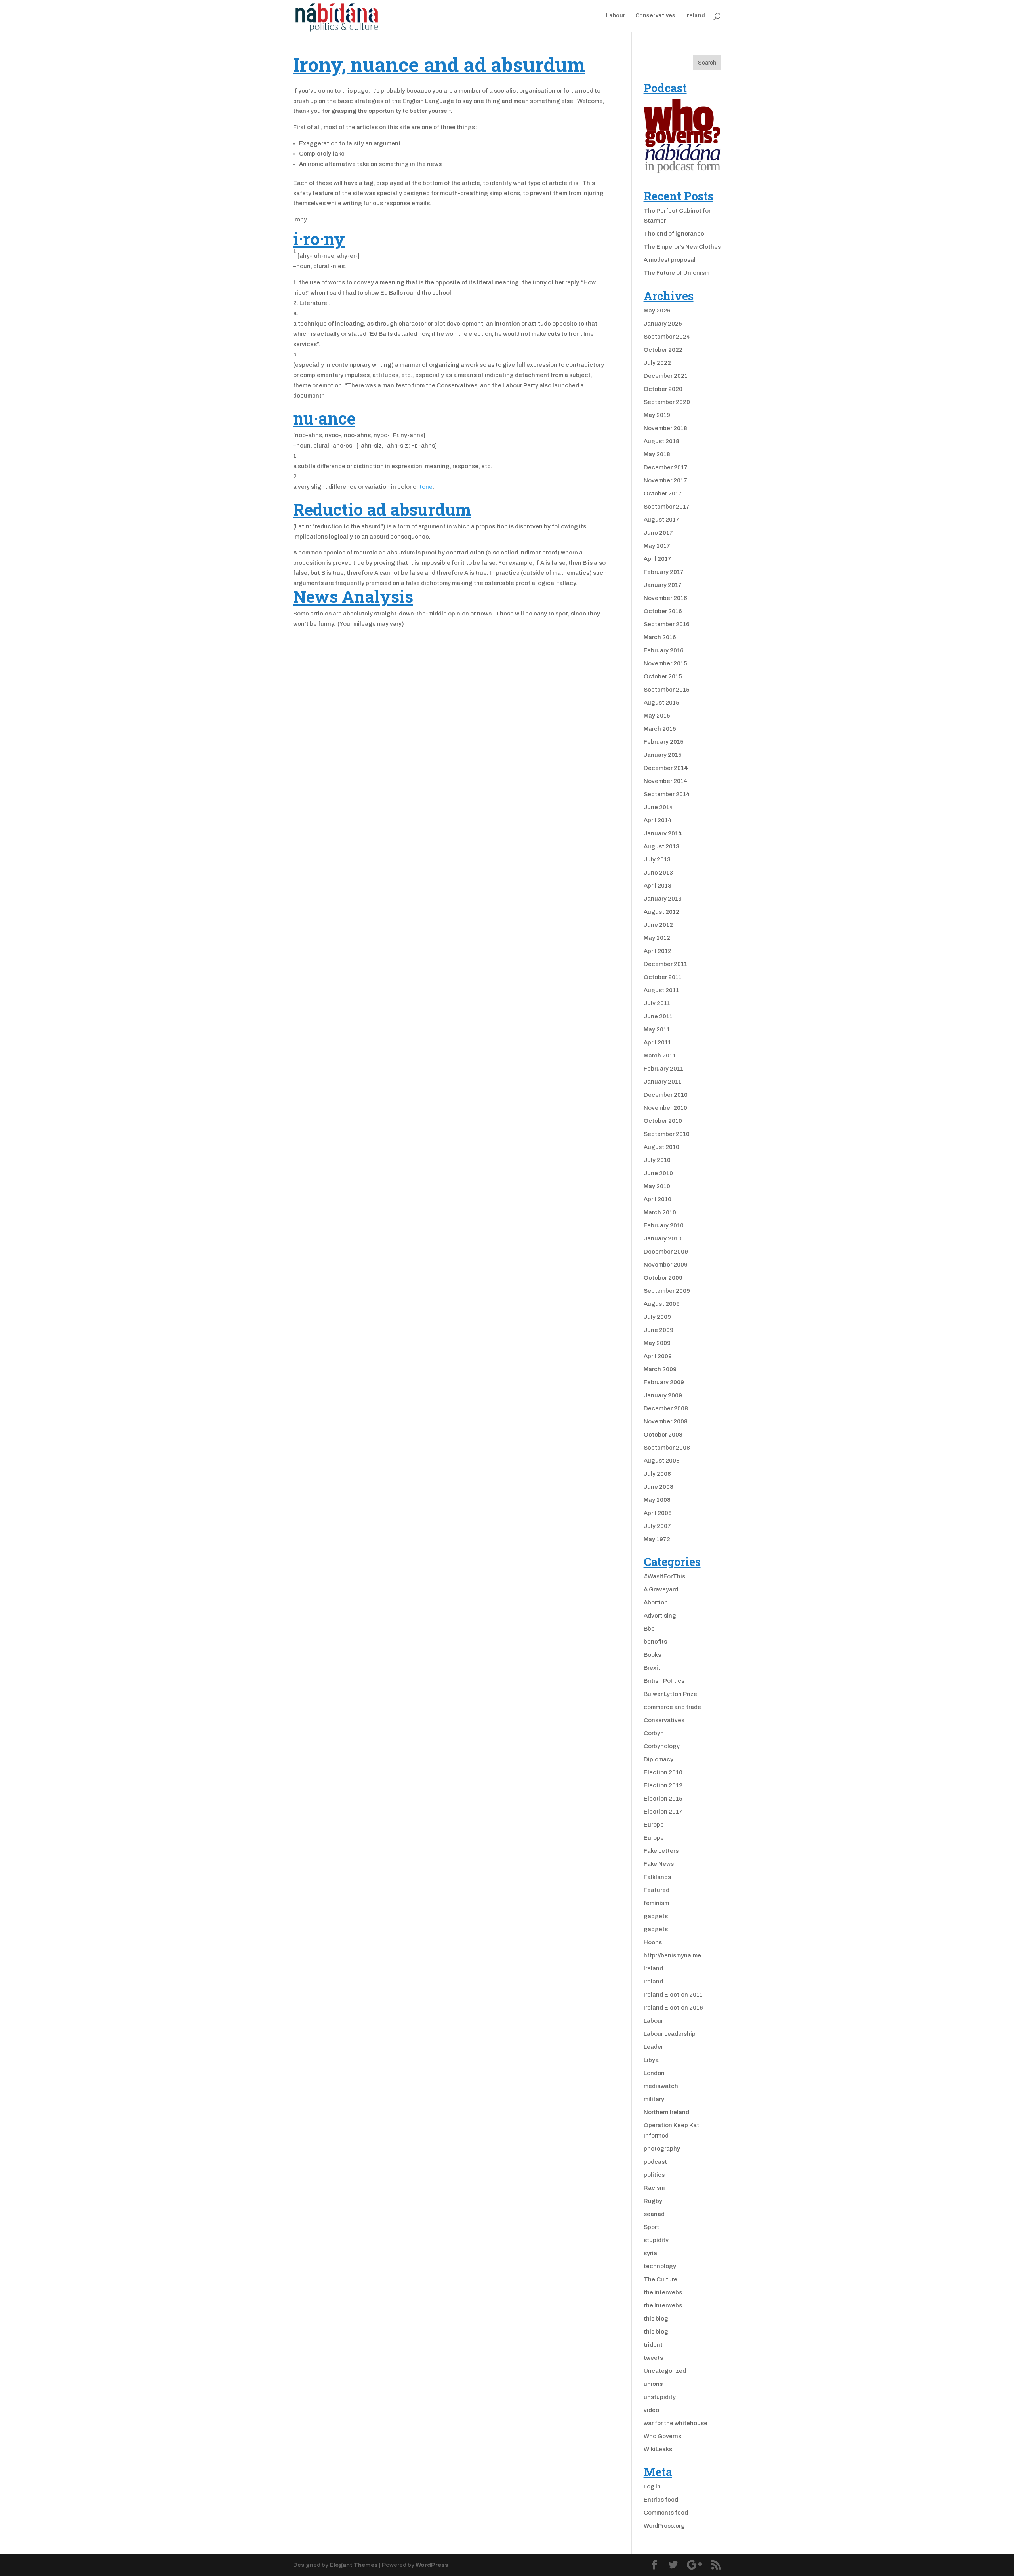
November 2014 (666, 781)
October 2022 (663, 350)
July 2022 (657, 363)
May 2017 (657, 546)
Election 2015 (663, 1799)
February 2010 (664, 1225)
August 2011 (661, 990)
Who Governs (662, 2436)
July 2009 (657, 1317)
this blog (656, 2319)
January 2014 (663, 833)
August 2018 (661, 441)
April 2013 (658, 886)
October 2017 (663, 493)
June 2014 (659, 807)
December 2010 (666, 1095)
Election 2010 (663, 1772)
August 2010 (661, 1147)
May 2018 (657, 454)
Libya (651, 2060)
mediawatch (661, 2086)
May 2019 (657, 415)
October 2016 (663, 611)
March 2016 (660, 637)
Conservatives (655, 16)
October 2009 (663, 1278)
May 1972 (657, 1539)
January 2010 (663, 1238)
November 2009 (666, 1265)
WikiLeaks (658, 2449)
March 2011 (660, 1056)
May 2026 (657, 311)
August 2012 (661, 912)
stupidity (656, 2240)
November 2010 (665, 1108)
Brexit (652, 1668)
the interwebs (663, 2292)
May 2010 (657, 1186)
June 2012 (658, 925)
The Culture (660, 2279)
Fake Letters (661, 1851)
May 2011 (657, 1029)
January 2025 (663, 324)
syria (650, 2253)
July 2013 (657, 859)
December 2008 (666, 1408)
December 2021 (666, 376)
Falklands (657, 1877)
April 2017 (658, 559)
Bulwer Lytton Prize (670, 1694)
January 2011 (662, 1082)
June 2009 (659, 1330)
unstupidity (660, 2397)
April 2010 (658, 1199)
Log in (652, 2486)
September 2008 (667, 1448)
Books (652, 1655)
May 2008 (657, 1500)
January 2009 (663, 1395)
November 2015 (665, 663)
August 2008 (662, 1461)
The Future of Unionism (677, 273)
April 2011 (657, 1042)
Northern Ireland (666, 2112)
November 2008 (666, 1421)
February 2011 (663, 1069)
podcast (655, 2162)
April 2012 (658, 951)
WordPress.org (664, 2526)
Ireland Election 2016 (673, 2008)
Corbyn (654, 1733)
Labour (616, 16)
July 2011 (657, 1003)
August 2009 (662, 1304)
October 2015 (663, 676)
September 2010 (667, 1134)
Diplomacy (659, 1759)
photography (662, 2149)
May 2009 (657, 1343)
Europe (654, 1825)
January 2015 (663, 755)
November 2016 (665, 598)
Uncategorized (665, 2371)
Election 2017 (663, 1812)
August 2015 (661, 703)
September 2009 (667, 1291)
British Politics (664, 1681)
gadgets (656, 1916)
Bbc (649, 1629)
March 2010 (660, 1212)
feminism (656, 1903)
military (654, 2099)
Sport (651, 2227)
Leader (653, 2047)
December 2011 (665, 964)
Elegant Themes (354, 2565)
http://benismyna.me (672, 1955)
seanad (654, 2214)
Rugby (653, 2201)
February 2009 (664, 1382)
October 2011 (663, 977)
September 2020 (667, 402)
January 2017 (663, 585)
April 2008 (658, 1513)
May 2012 (657, 938)
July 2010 (657, 1160)
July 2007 (657, 1526)
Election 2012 (663, 1785)
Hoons (653, 1942)
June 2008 (659, 1487)
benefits (655, 1642)
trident (653, 2345)
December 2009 (666, 1252)
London (654, 2073)
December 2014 (666, 768)
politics (654, 2175)
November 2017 (665, 480)
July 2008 (657, 1474)
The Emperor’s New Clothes (682, 247)
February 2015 (664, 742)
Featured (657, 1890)
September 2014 (667, 794)
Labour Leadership (670, 2034)
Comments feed (666, 2513)
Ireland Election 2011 (673, 1995)
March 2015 (660, 729)
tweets (653, 2358)
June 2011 (658, 1016)
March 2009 (660, 1369)
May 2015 (657, 716)
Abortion (656, 1602)
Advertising (660, 1616)
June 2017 (658, 533)
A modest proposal (670, 260)
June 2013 (658, 873)
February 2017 (664, 572)
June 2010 (658, 1173)
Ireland (695, 16)
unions (653, 2384)
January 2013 (663, 899)
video (651, 2410)
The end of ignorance (674, 234)
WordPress (432, 2565)
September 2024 (667, 337)
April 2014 (658, 820)
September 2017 (667, 507)
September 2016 (667, 624)
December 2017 (666, 467)
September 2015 (667, 690)
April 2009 (658, 1356)
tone (426, 487)
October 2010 (663, 1121)
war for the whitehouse (676, 2423)
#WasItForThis (664, 1576)
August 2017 (661, 520)
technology (660, 2266)
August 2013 (661, 846)
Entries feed (661, 2500)
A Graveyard (661, 1589)
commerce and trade (672, 1707)
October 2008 (663, 1435)
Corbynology (662, 1746)
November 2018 (665, 428)
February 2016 (664, 650)
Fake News (659, 1864)
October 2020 (663, 389)
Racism (654, 2188)
